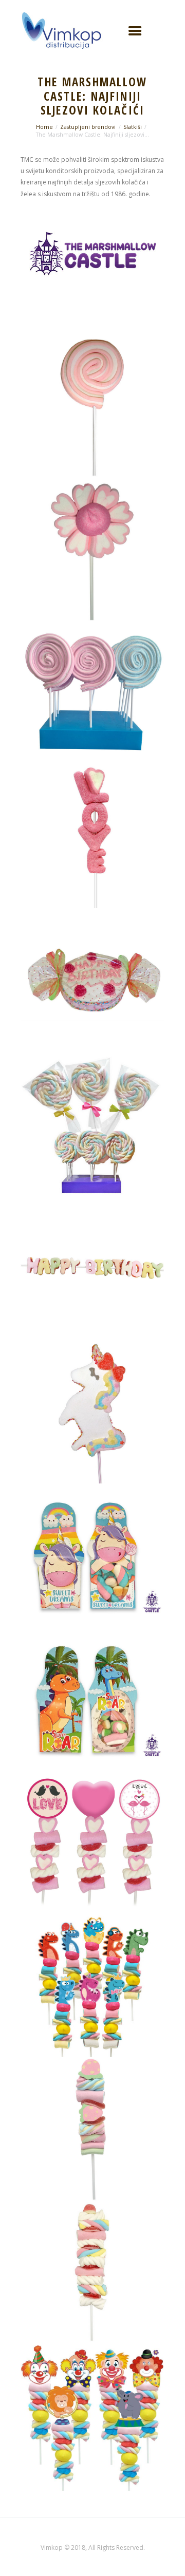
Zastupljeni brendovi (88, 127)
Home (44, 127)
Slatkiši (133, 127)
